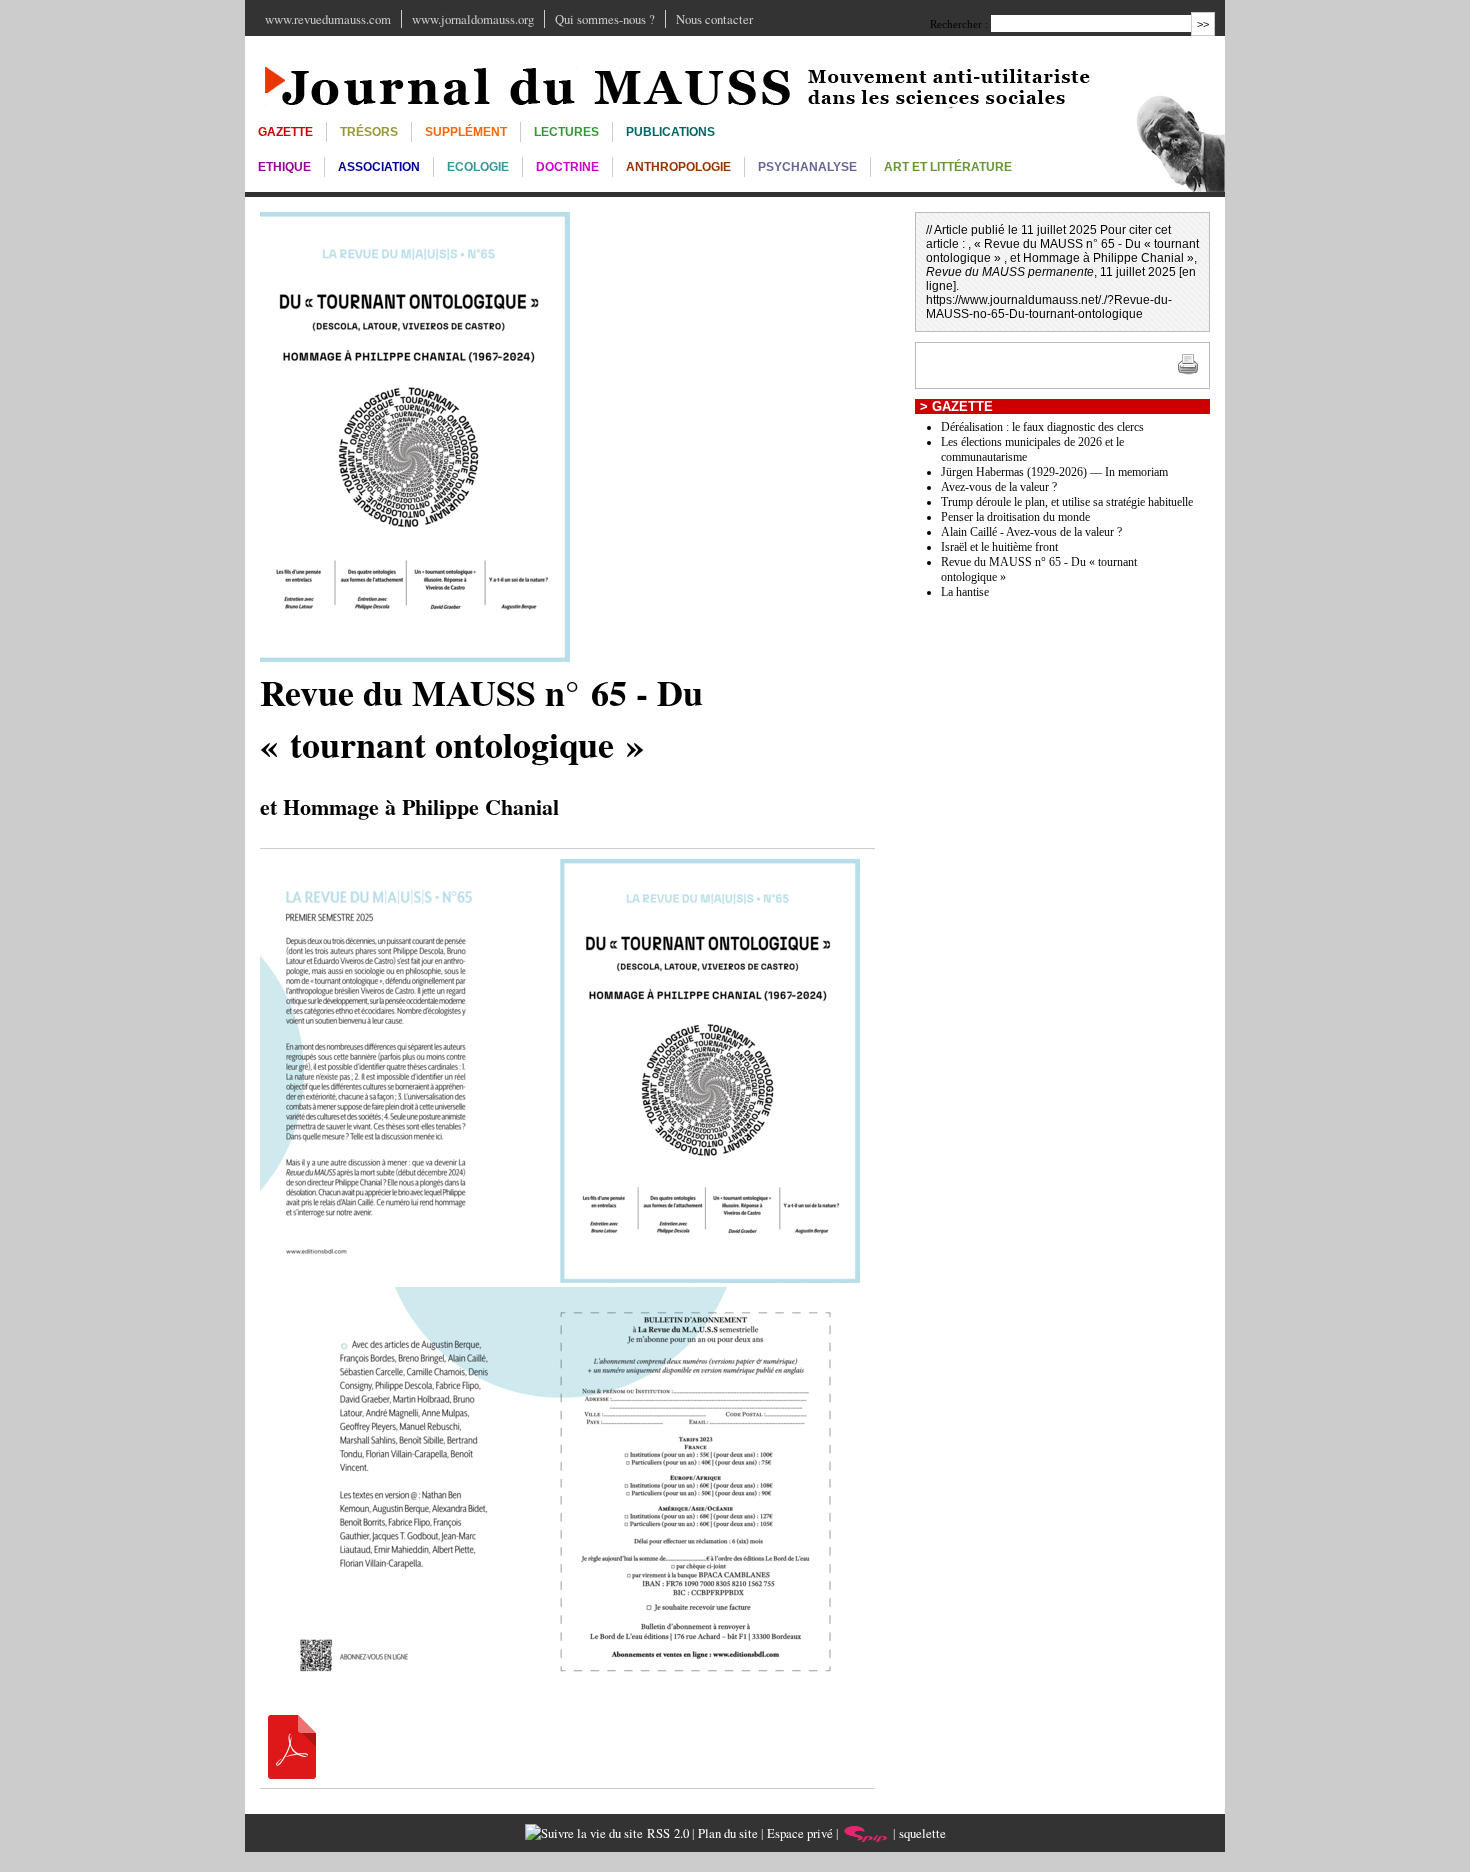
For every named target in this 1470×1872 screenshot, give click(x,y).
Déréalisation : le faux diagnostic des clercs (1042, 427)
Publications (670, 132)
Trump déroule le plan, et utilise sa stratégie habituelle (1067, 502)
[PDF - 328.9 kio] (292, 1773)
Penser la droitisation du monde (1015, 517)
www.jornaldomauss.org (473, 19)
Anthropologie (678, 167)
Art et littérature (948, 167)
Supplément (466, 132)
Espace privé (800, 1833)
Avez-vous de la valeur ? (999, 487)
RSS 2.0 (666, 1833)
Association (379, 167)
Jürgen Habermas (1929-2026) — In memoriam (1054, 472)
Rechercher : (959, 24)
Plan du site (728, 1833)
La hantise (965, 592)
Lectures (566, 132)
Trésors (369, 132)
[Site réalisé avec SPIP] (866, 1833)
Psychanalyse (807, 167)
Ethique (284, 167)
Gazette (285, 132)
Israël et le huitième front (999, 547)
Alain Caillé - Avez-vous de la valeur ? (1031, 532)
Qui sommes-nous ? (605, 19)
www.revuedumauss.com (328, 19)
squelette (922, 1833)
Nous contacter (714, 19)
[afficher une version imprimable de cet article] (1188, 371)
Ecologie (478, 167)
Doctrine (567, 167)
